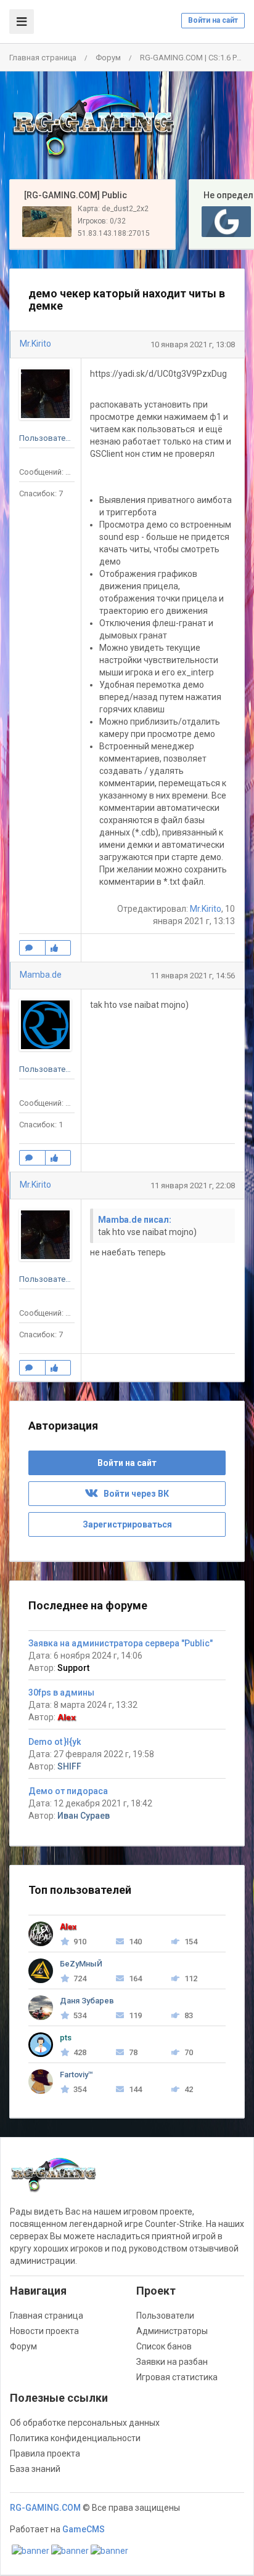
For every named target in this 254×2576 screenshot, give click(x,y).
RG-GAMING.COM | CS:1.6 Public (197, 58)
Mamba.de (41, 975)
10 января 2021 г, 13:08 (193, 344)
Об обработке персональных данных (85, 2423)
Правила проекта (45, 2453)
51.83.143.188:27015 (114, 233)
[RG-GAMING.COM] (92, 126)
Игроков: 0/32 (102, 221)
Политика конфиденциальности (75, 2438)
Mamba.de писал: (135, 1220)
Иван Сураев (84, 1816)
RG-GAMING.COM (45, 2508)
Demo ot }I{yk (55, 1742)
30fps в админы (61, 1693)
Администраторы (172, 2331)
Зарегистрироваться (127, 1524)
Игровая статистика (177, 2377)
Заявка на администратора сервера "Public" (121, 1643)
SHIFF (69, 1766)
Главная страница (43, 58)
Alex (67, 1717)
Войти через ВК (133, 1494)
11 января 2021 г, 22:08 (193, 1185)
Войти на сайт (213, 20)
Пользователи (165, 2316)
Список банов (164, 2346)
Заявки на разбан (172, 2362)
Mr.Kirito (35, 344)
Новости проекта (44, 2331)
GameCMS (84, 2529)
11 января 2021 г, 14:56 (193, 976)
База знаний (35, 2469)
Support (73, 1668)
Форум (108, 58)
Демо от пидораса (68, 1791)
